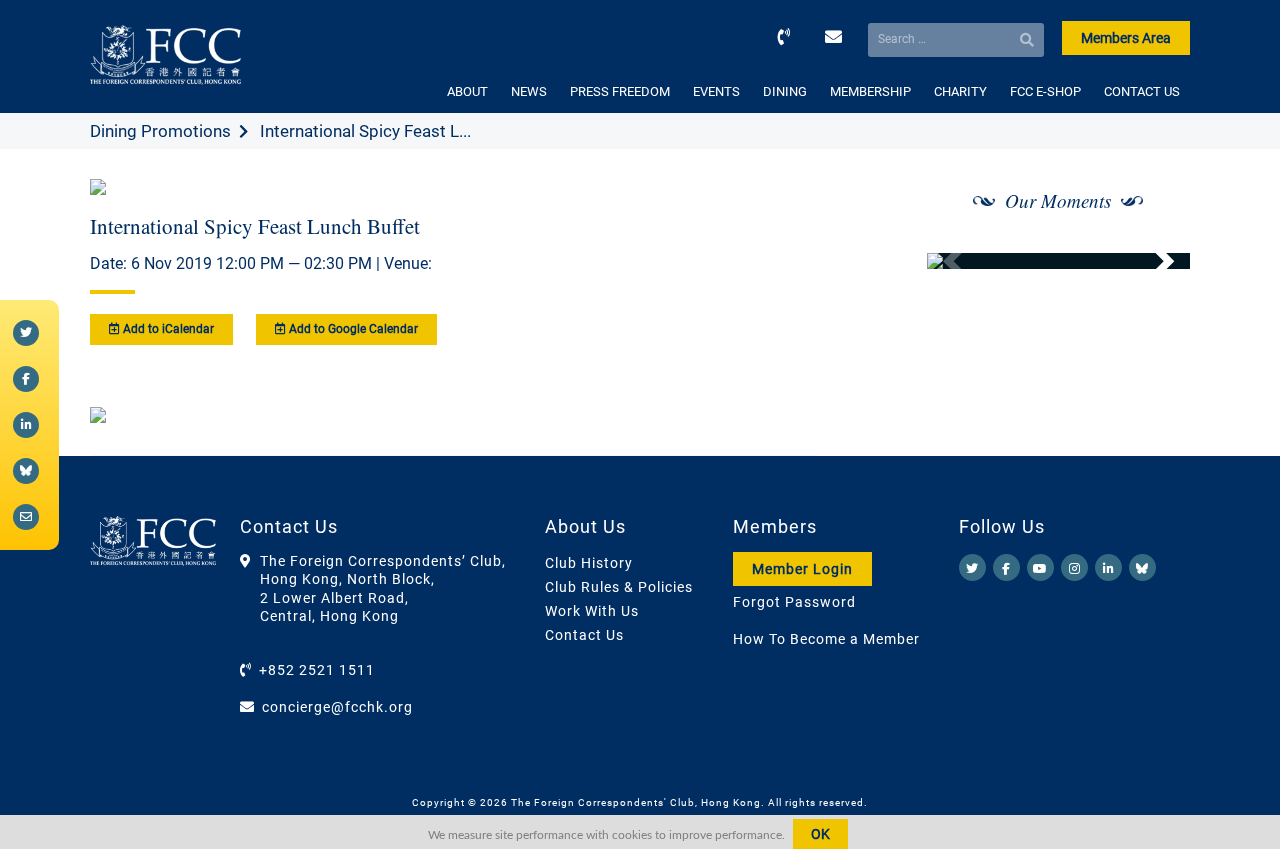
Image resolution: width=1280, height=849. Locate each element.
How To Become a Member (826, 639)
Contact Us (584, 635)
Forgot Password (794, 602)
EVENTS (716, 91)
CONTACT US (1142, 91)
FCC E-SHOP (1045, 91)
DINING (785, 91)
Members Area (1126, 38)
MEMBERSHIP (870, 91)
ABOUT (467, 91)
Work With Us (592, 611)
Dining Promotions (160, 131)
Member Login (802, 569)
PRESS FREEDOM (620, 91)
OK (820, 834)
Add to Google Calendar (352, 329)
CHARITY (960, 91)
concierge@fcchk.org (337, 707)
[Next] (1153, 261)
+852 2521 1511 (317, 670)
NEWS (529, 91)
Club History (589, 563)
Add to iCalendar (167, 329)
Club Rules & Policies (619, 587)
